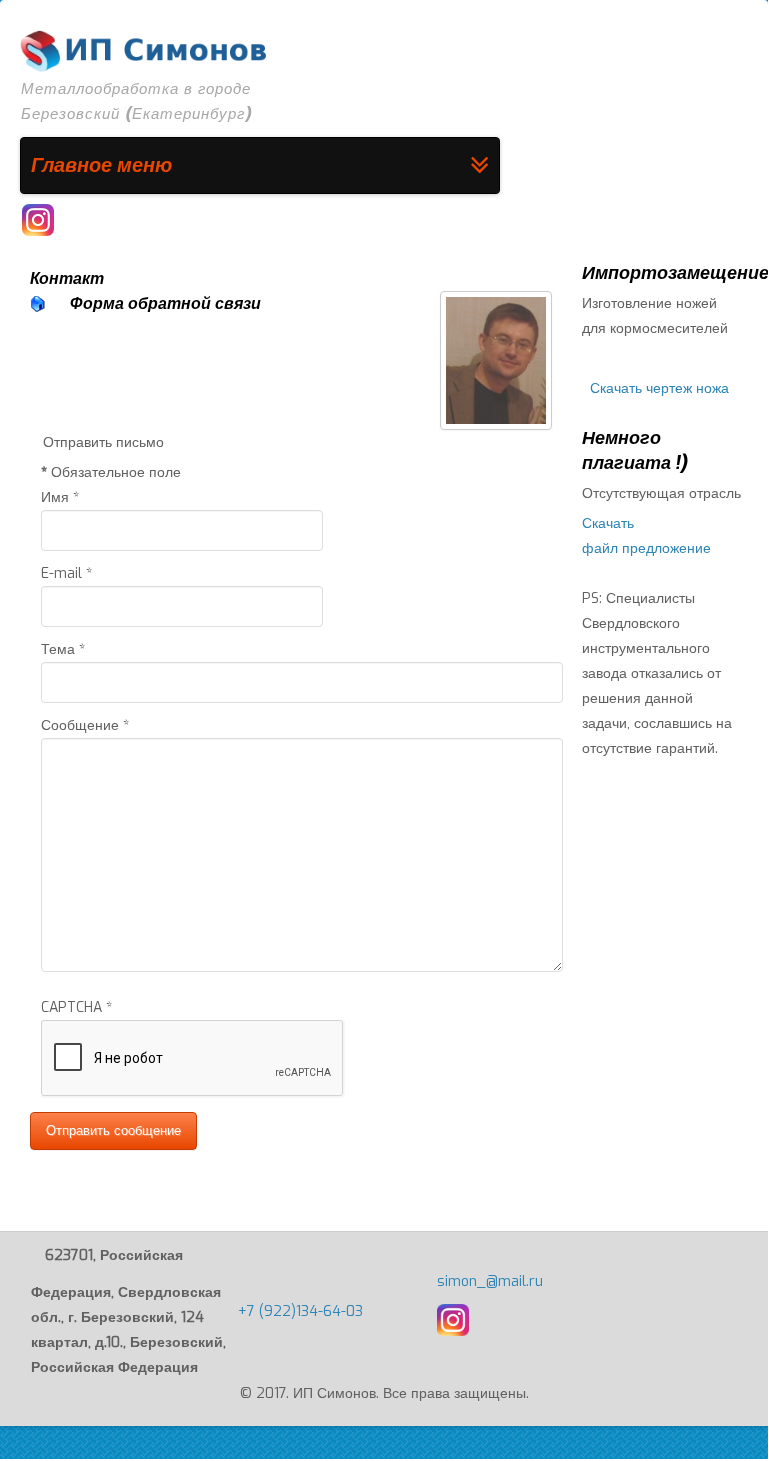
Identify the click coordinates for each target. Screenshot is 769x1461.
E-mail (66, 573)
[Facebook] (38, 220)
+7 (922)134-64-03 (300, 1311)
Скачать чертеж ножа (659, 388)
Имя (60, 497)
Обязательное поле (111, 472)
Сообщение (85, 725)
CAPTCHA (76, 1007)
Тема (63, 649)
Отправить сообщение (113, 1130)
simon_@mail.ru (490, 1281)
